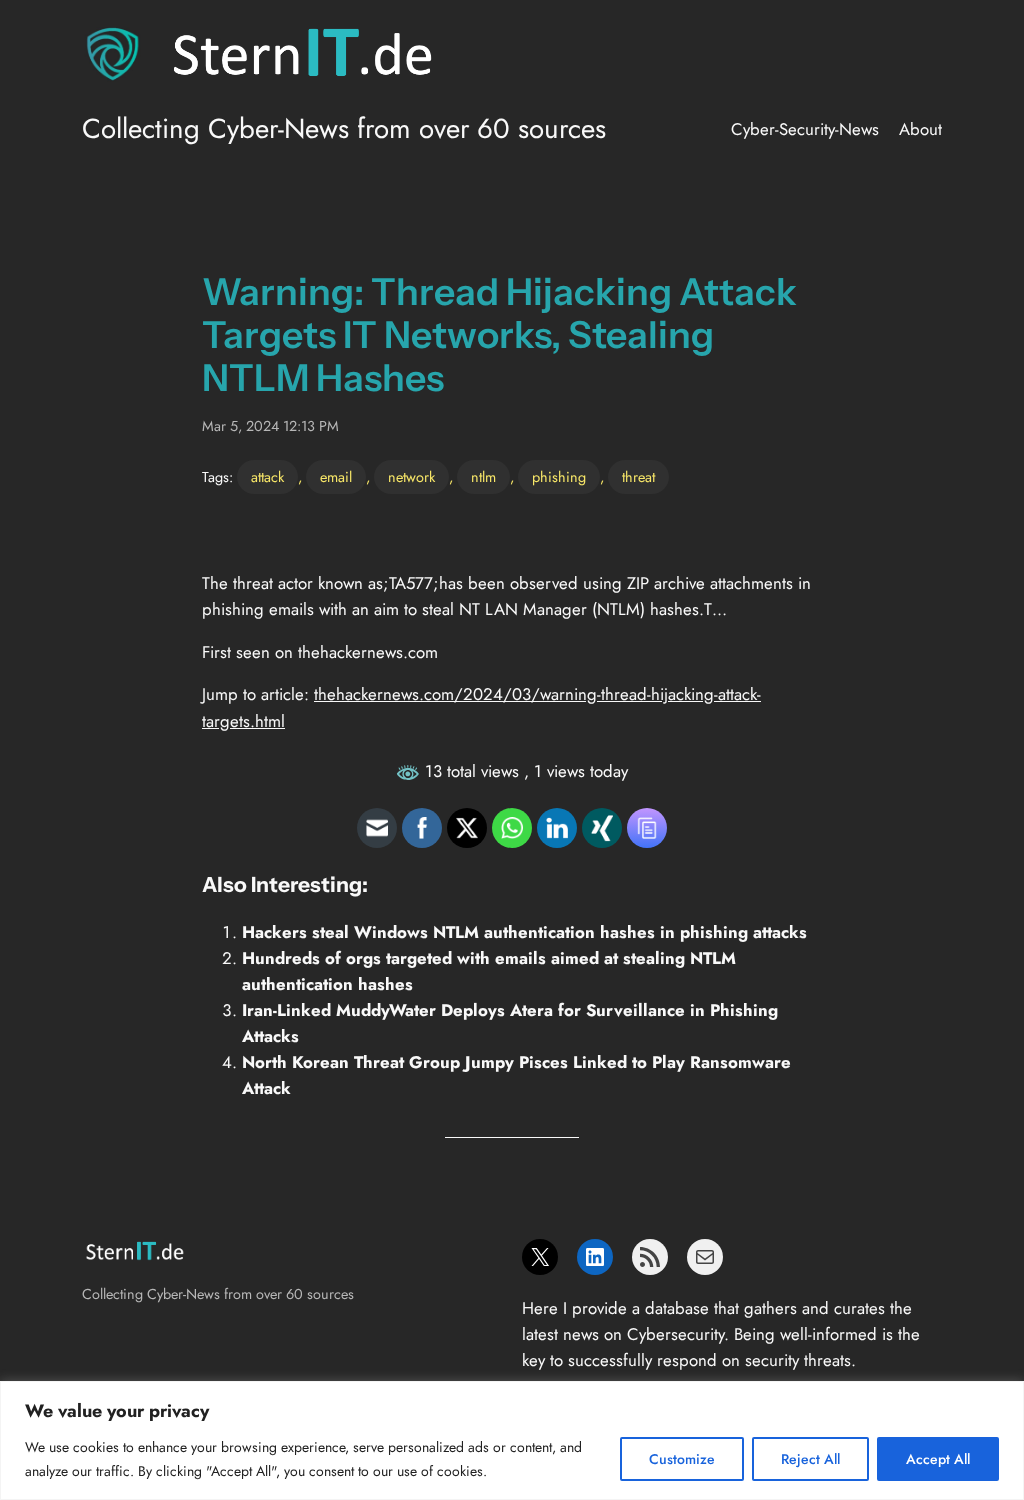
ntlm (483, 477)
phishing (559, 477)
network (411, 477)
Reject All (810, 1459)
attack (267, 477)
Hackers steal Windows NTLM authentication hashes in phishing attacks (524, 932)
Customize (682, 1459)
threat (638, 477)
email (336, 477)
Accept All (938, 1459)
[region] (512, 1440)
